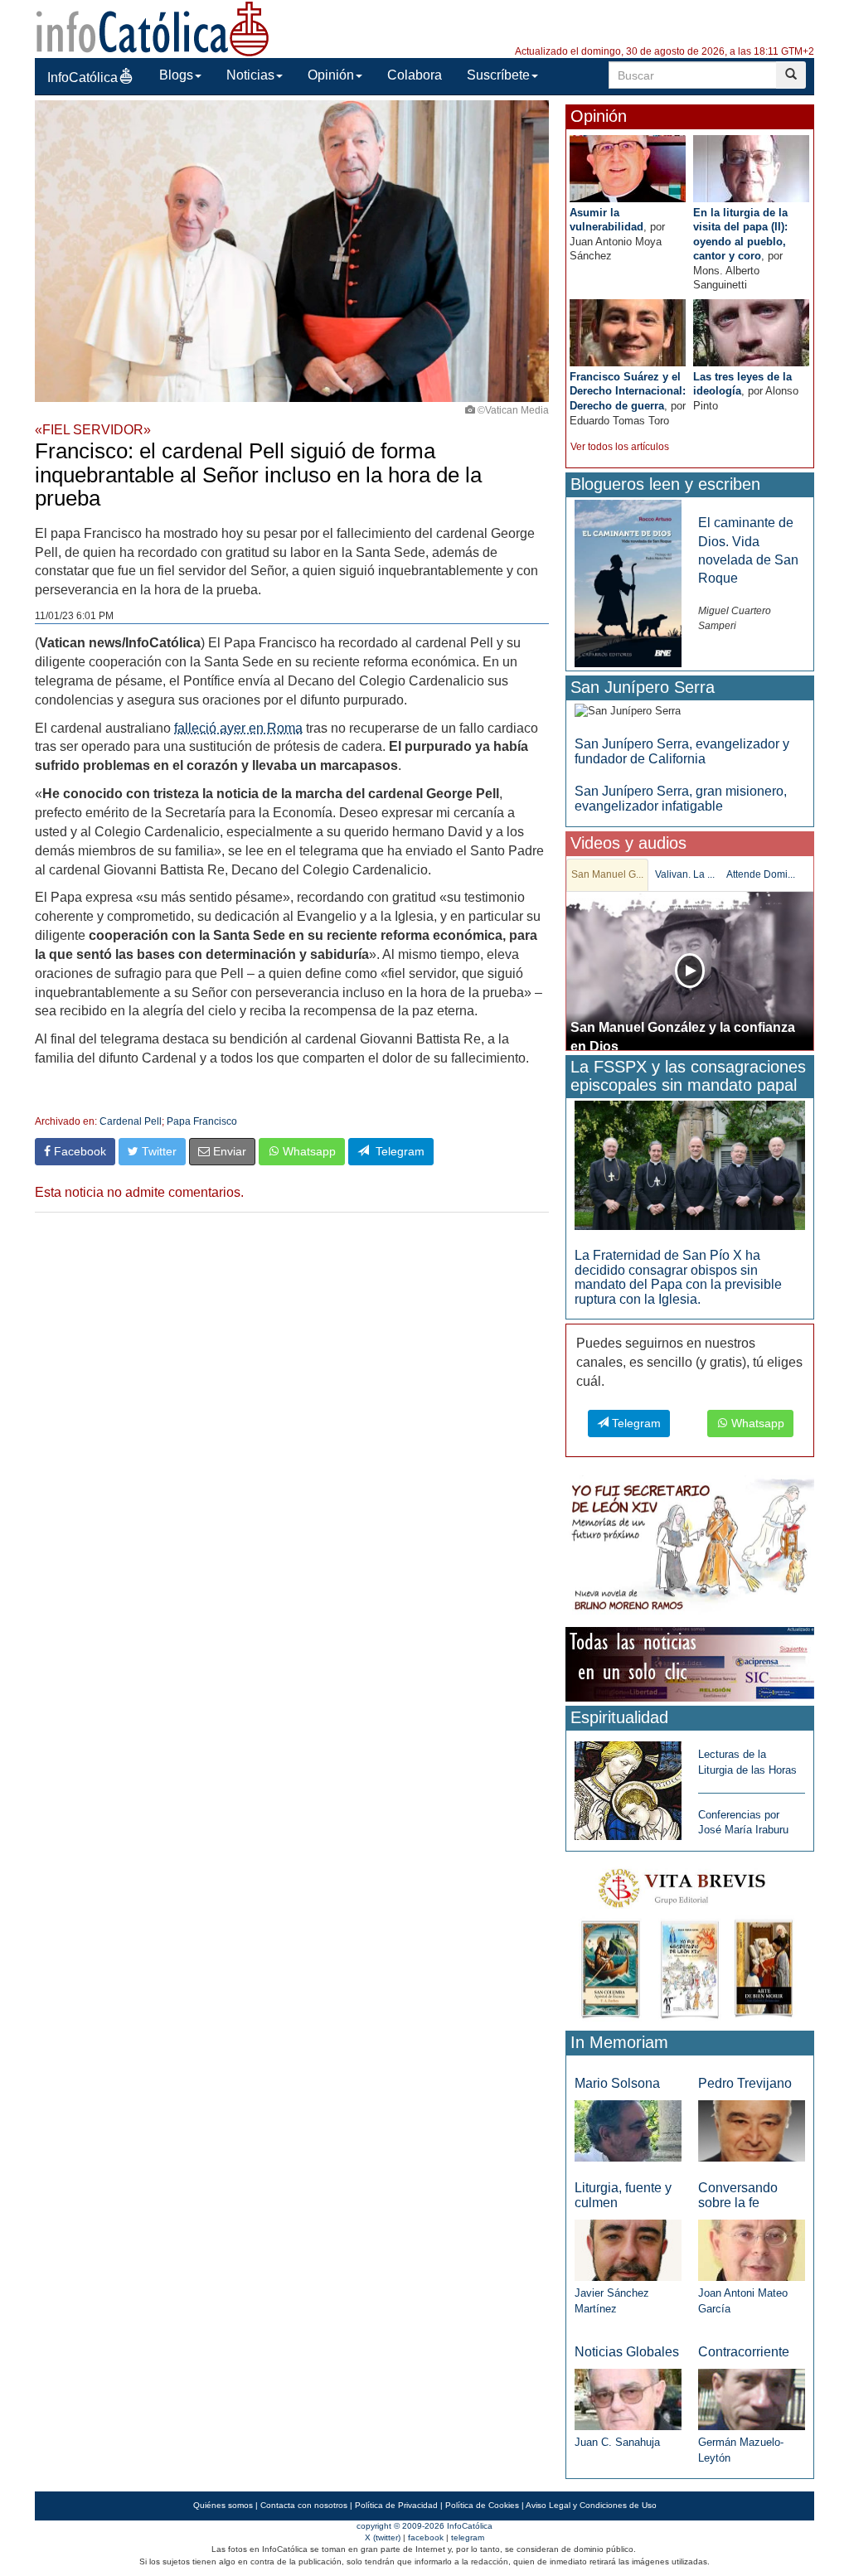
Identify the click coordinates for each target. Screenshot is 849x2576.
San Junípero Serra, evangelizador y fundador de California (682, 751)
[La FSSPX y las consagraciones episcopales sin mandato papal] (690, 1164)
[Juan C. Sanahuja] (628, 2399)
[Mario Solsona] (628, 2130)
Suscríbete (498, 75)
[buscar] (791, 75)
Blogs (176, 75)
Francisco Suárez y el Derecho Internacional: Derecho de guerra (628, 391)
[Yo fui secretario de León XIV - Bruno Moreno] (690, 1548)
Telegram (397, 1151)
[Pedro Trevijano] (752, 2130)
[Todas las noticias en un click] (690, 1664)
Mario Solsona (617, 2083)
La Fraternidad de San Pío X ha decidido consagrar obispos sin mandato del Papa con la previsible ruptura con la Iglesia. (678, 1277)
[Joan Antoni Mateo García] (752, 2249)
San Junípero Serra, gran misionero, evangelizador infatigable (681, 799)
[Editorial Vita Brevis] (690, 1940)
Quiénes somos (223, 2505)
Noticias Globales (627, 2352)
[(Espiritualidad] (628, 1786)
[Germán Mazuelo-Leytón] (752, 2399)
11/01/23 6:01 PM (74, 616)
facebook (426, 2537)
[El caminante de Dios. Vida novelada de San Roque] (628, 583)
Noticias (250, 75)
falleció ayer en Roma (238, 728)
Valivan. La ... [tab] (685, 874)
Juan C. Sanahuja (617, 2442)
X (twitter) (383, 2537)
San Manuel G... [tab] (607, 874)
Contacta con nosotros (304, 2505)
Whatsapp (308, 1151)
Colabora (415, 75)
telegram (468, 2537)
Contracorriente (744, 2352)
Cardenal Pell (131, 1121)
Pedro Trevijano (745, 2083)
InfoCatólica (82, 77)
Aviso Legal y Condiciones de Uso (591, 2505)
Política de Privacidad (396, 2505)
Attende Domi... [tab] (761, 874)
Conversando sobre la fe (738, 2195)
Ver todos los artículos (620, 447)
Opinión (331, 75)
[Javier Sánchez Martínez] (628, 2249)
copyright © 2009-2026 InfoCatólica (424, 2526)
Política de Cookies (482, 2505)
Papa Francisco (202, 1121)
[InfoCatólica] (153, 28)
